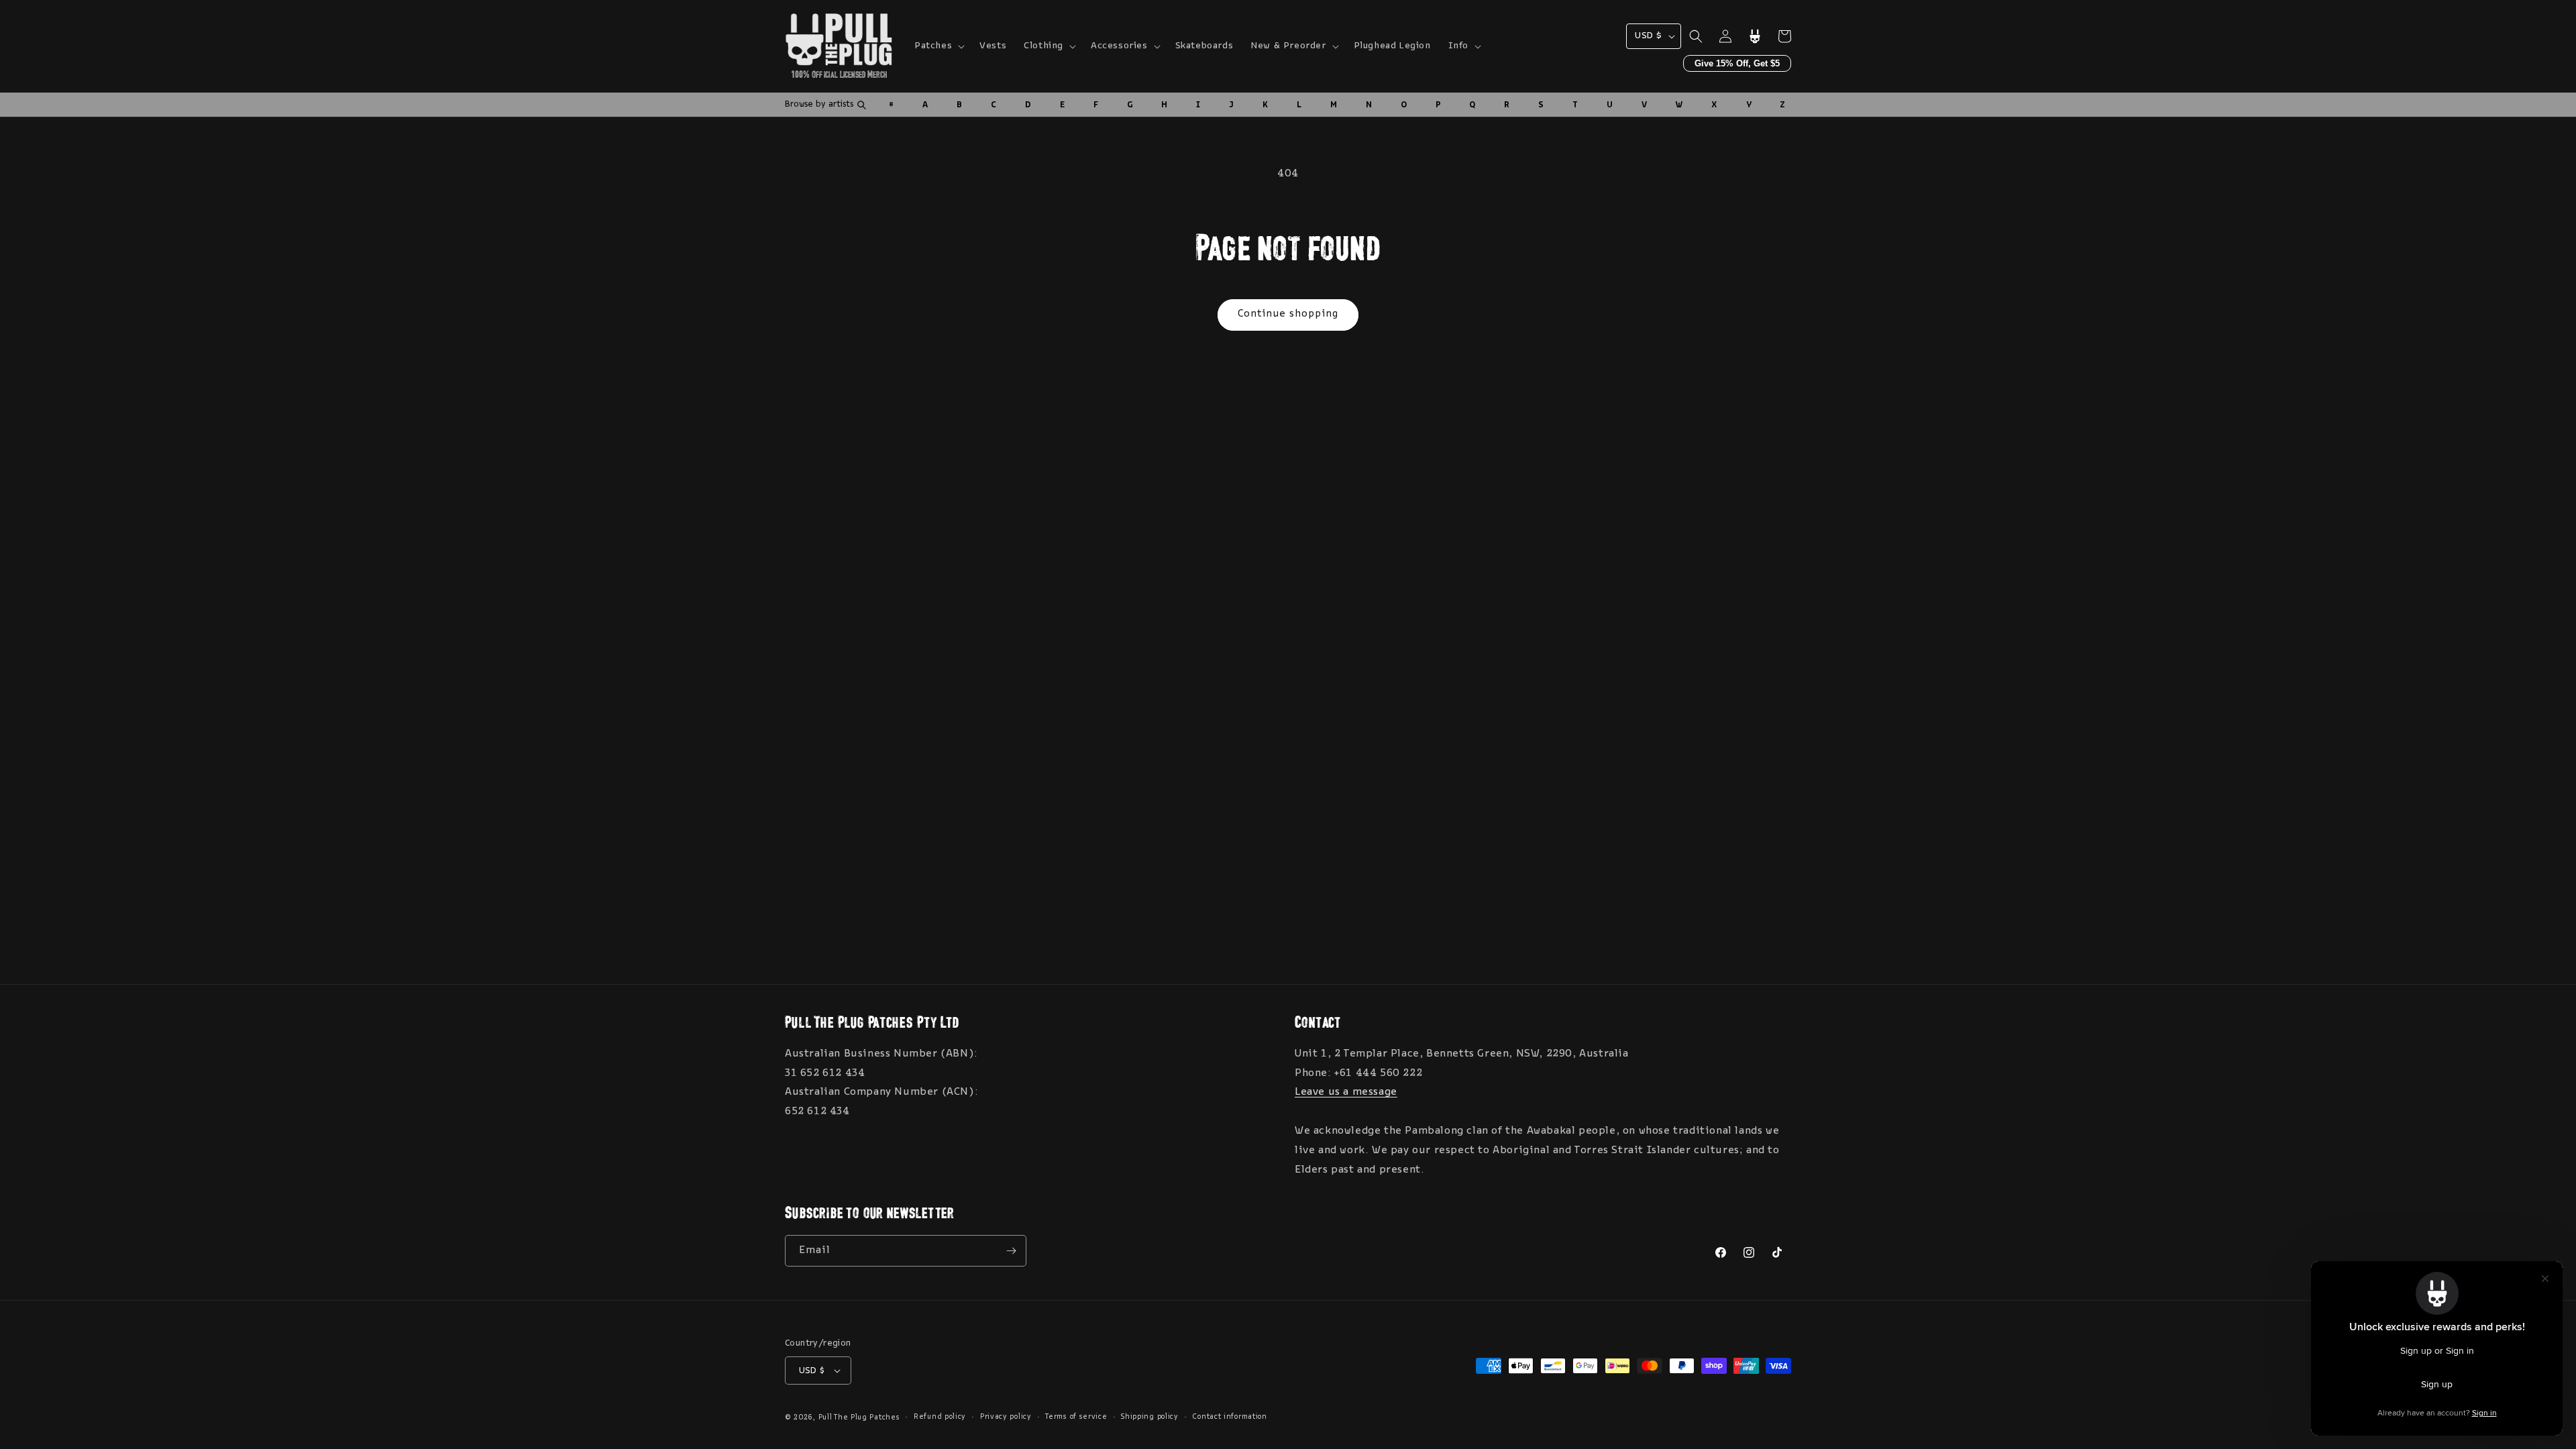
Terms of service (1076, 1417)
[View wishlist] (1755, 36)
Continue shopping (1288, 314)
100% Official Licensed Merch (839, 72)
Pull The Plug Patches (859, 1418)
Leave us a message (1346, 1092)
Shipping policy (1150, 1417)
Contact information (1229, 1417)
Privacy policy (1006, 1417)
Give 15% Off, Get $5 (1737, 63)
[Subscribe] (1011, 1251)
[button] (938, 46)
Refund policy (940, 1417)
